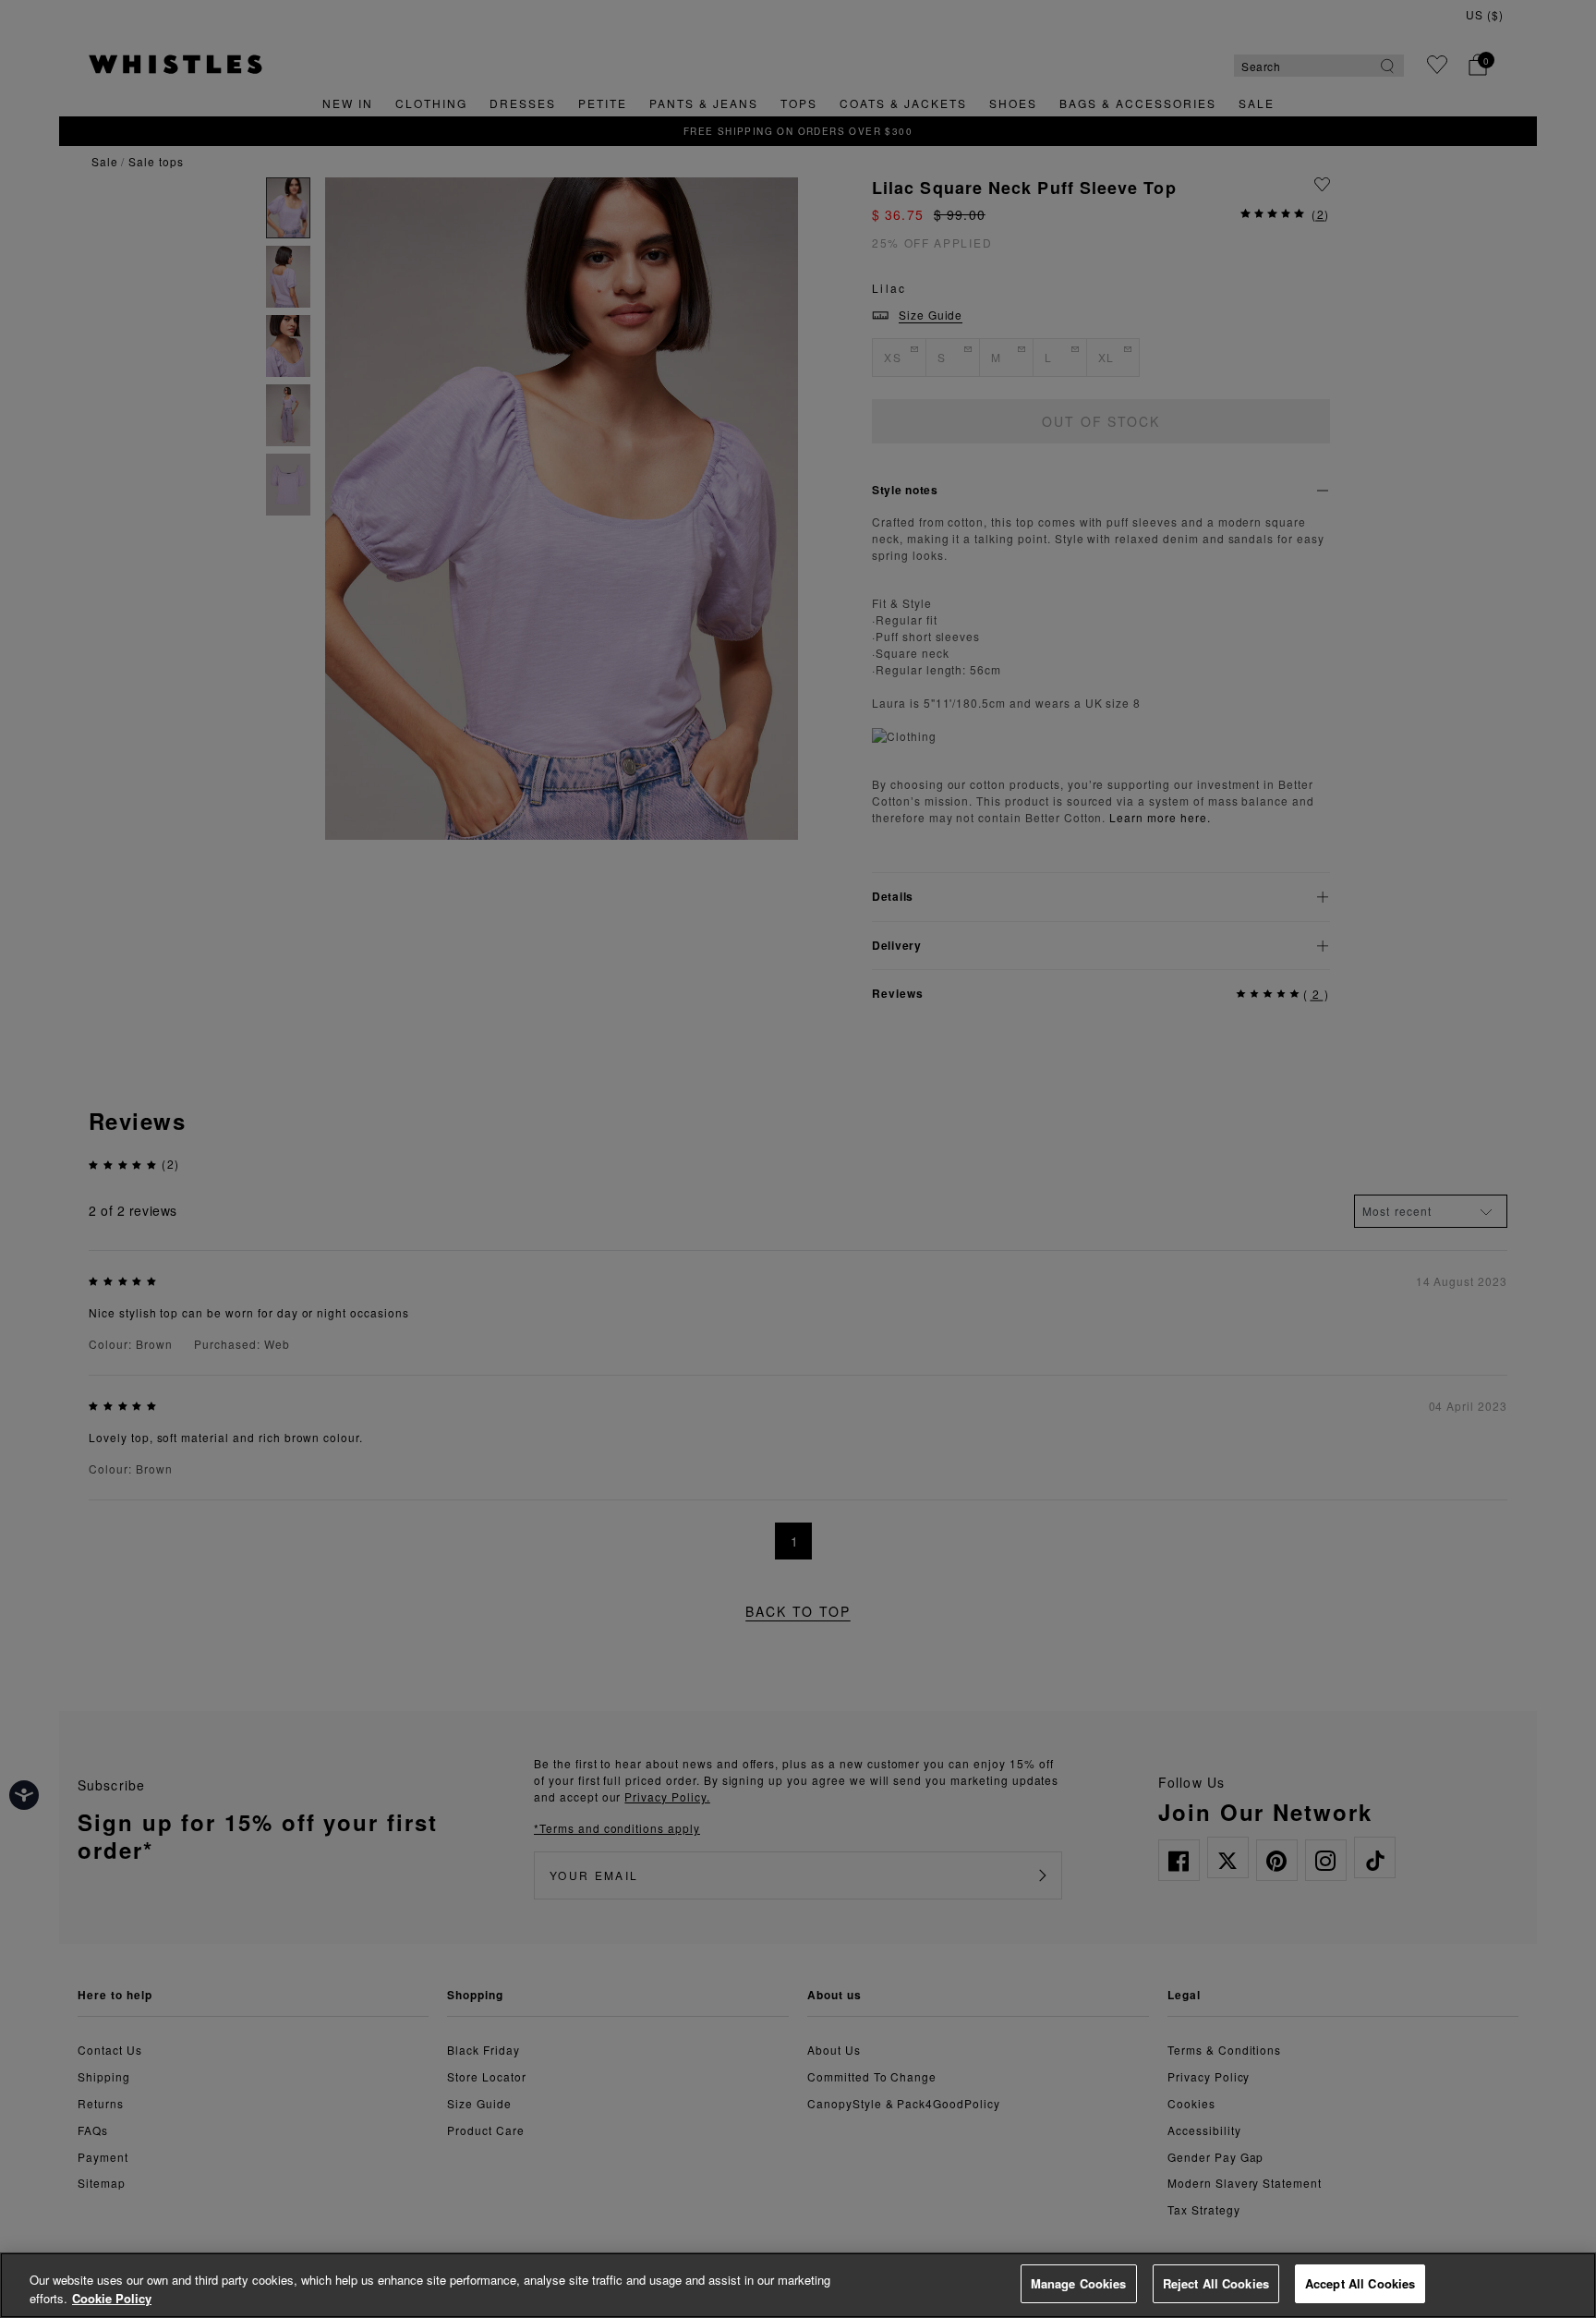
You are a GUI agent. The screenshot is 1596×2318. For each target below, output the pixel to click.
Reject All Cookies (1216, 2283)
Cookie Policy (112, 2298)
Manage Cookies (1079, 2283)
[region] (798, 2285)
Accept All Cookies (1360, 2283)
